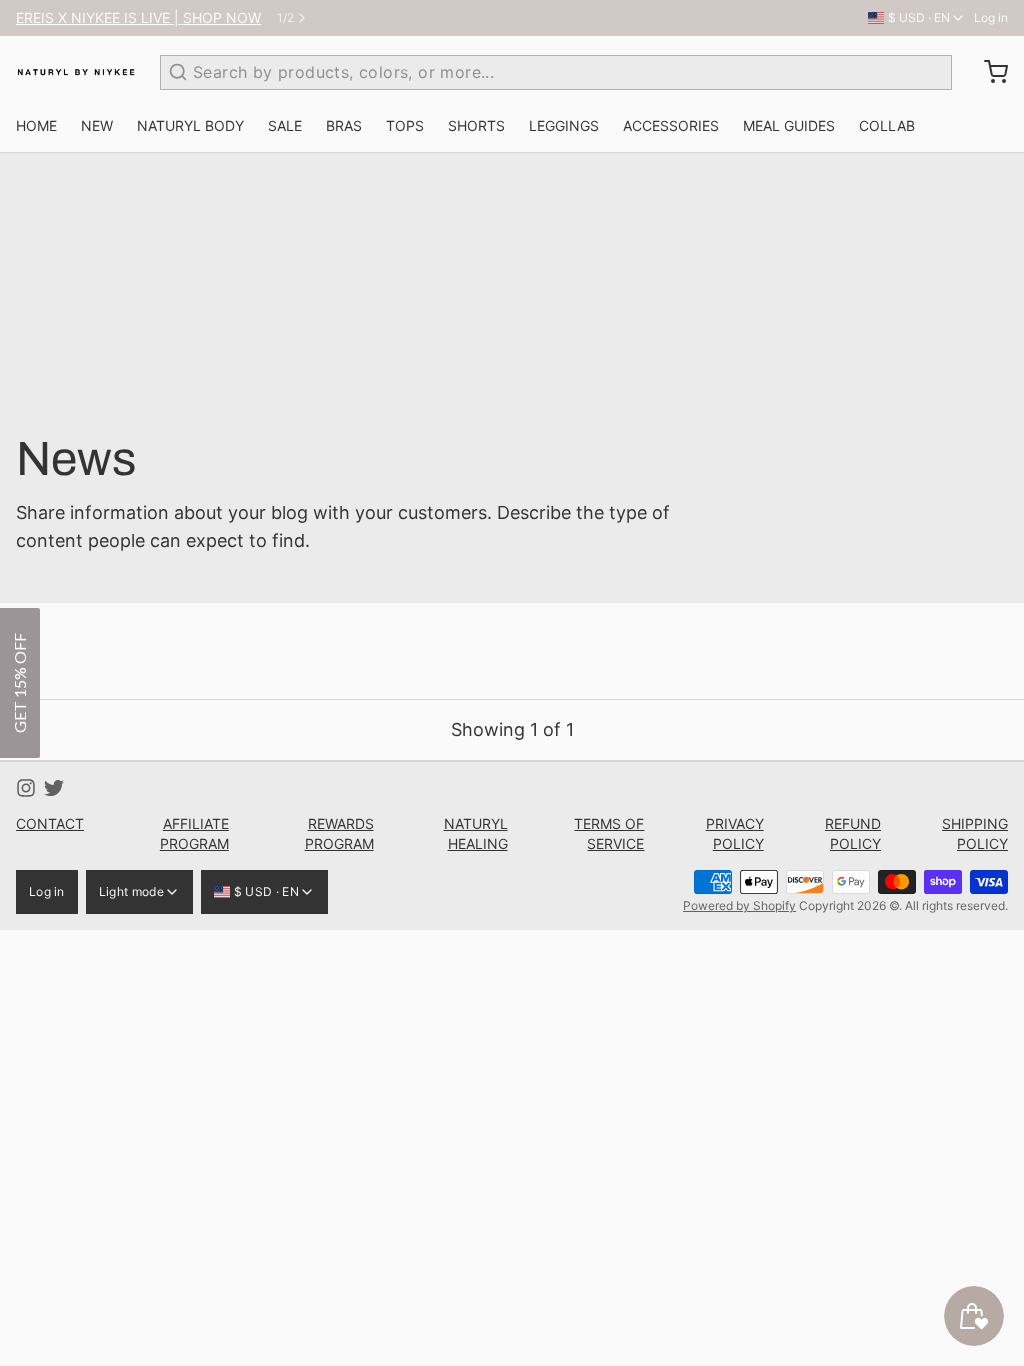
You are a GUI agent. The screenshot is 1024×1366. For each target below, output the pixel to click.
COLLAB (887, 125)
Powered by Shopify (739, 905)
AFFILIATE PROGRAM (194, 833)
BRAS (344, 125)
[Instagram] (26, 788)
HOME (36, 125)
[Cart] (988, 72)
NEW (97, 125)
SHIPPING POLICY (975, 833)
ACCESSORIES (671, 125)
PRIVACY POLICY (734, 833)
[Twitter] (54, 788)
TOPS (405, 125)
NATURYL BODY (190, 125)
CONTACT (50, 823)
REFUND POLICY (853, 833)
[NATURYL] (76, 72)
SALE (285, 125)
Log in (991, 17)
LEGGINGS (564, 125)
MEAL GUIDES (789, 125)
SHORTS (476, 125)
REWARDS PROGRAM (339, 833)
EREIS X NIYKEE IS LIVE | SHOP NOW (138, 17)
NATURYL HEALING (476, 833)
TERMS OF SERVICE (609, 833)
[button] (20, 683)
